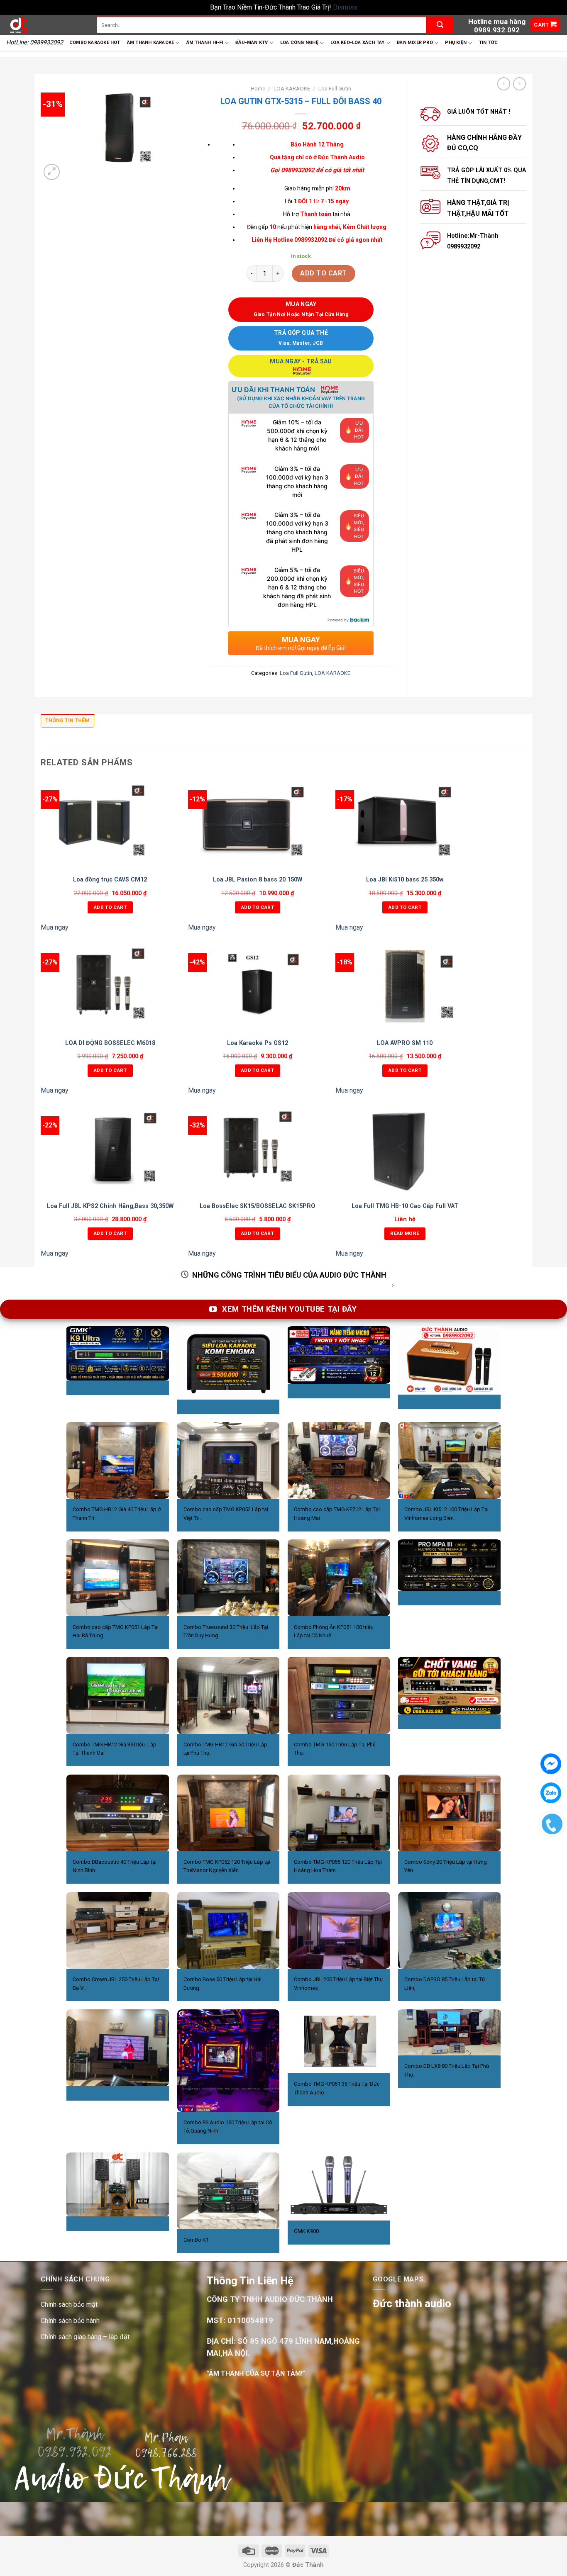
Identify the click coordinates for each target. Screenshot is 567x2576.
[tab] (67, 723)
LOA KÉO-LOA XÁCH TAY (357, 43)
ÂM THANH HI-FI (205, 43)
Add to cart (323, 273)
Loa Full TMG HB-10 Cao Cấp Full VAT (405, 1206)
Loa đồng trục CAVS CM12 (110, 880)
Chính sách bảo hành (70, 2321)
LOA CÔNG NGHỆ (299, 43)
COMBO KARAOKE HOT (95, 43)
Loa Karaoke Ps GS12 (258, 1043)
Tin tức (489, 43)
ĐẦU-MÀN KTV (252, 43)
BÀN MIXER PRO (415, 43)
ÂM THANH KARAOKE (151, 43)
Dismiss (345, 7)
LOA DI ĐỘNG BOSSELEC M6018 (110, 1043)
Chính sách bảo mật (69, 2305)
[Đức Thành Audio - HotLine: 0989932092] (45, 25)
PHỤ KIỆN (456, 43)
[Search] (440, 25)
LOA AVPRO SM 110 (405, 1043)
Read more (405, 1233)
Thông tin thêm (67, 720)
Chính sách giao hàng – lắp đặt (85, 2337)
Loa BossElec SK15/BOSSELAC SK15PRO (258, 1206)
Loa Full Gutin (335, 88)
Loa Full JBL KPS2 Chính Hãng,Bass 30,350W (110, 1206)
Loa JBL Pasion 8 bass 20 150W (258, 880)
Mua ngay (55, 927)
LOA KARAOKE (292, 88)
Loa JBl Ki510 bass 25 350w (405, 880)
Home (258, 88)
